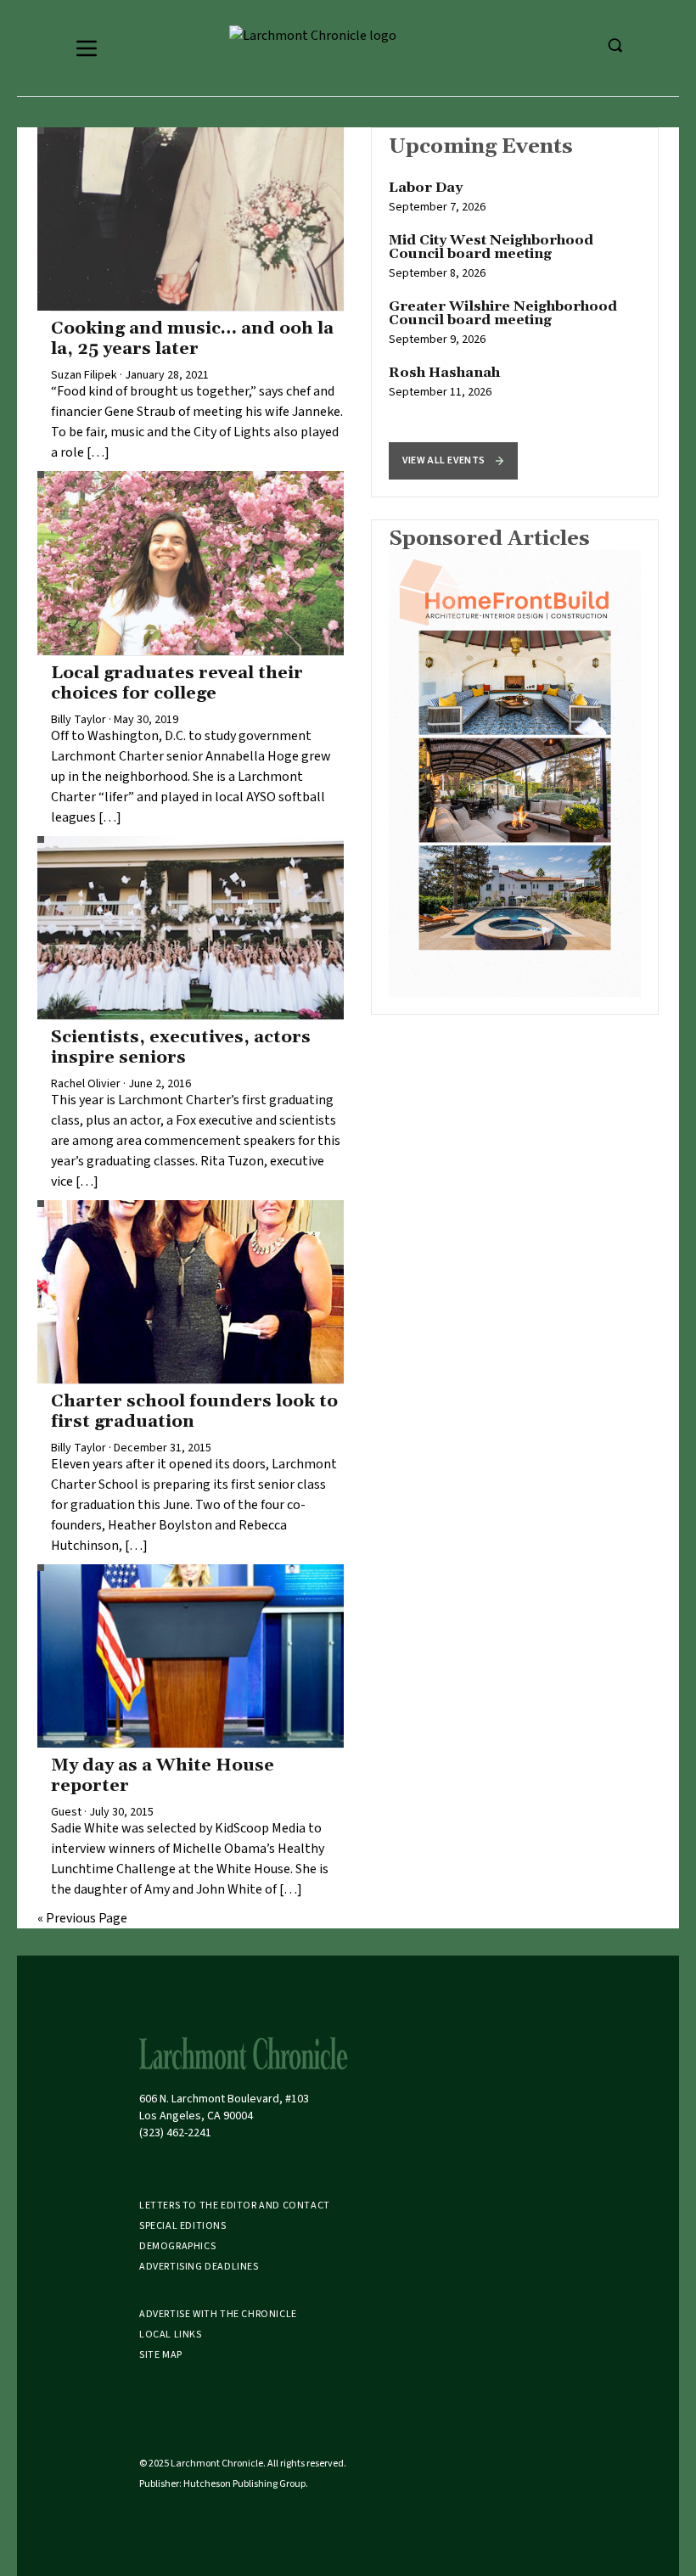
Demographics (177, 2246)
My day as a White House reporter (163, 1776)
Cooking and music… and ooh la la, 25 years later (192, 339)
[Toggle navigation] (87, 48)
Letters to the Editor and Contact (235, 2206)
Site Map (161, 2355)
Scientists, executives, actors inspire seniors (181, 1047)
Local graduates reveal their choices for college (177, 683)
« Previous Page (82, 1918)
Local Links (171, 2335)
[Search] (615, 45)
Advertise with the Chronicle (218, 2314)
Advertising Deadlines (199, 2267)
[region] (515, 312)
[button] (453, 461)
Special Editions (183, 2226)
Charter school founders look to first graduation (194, 1411)
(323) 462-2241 (175, 2133)
